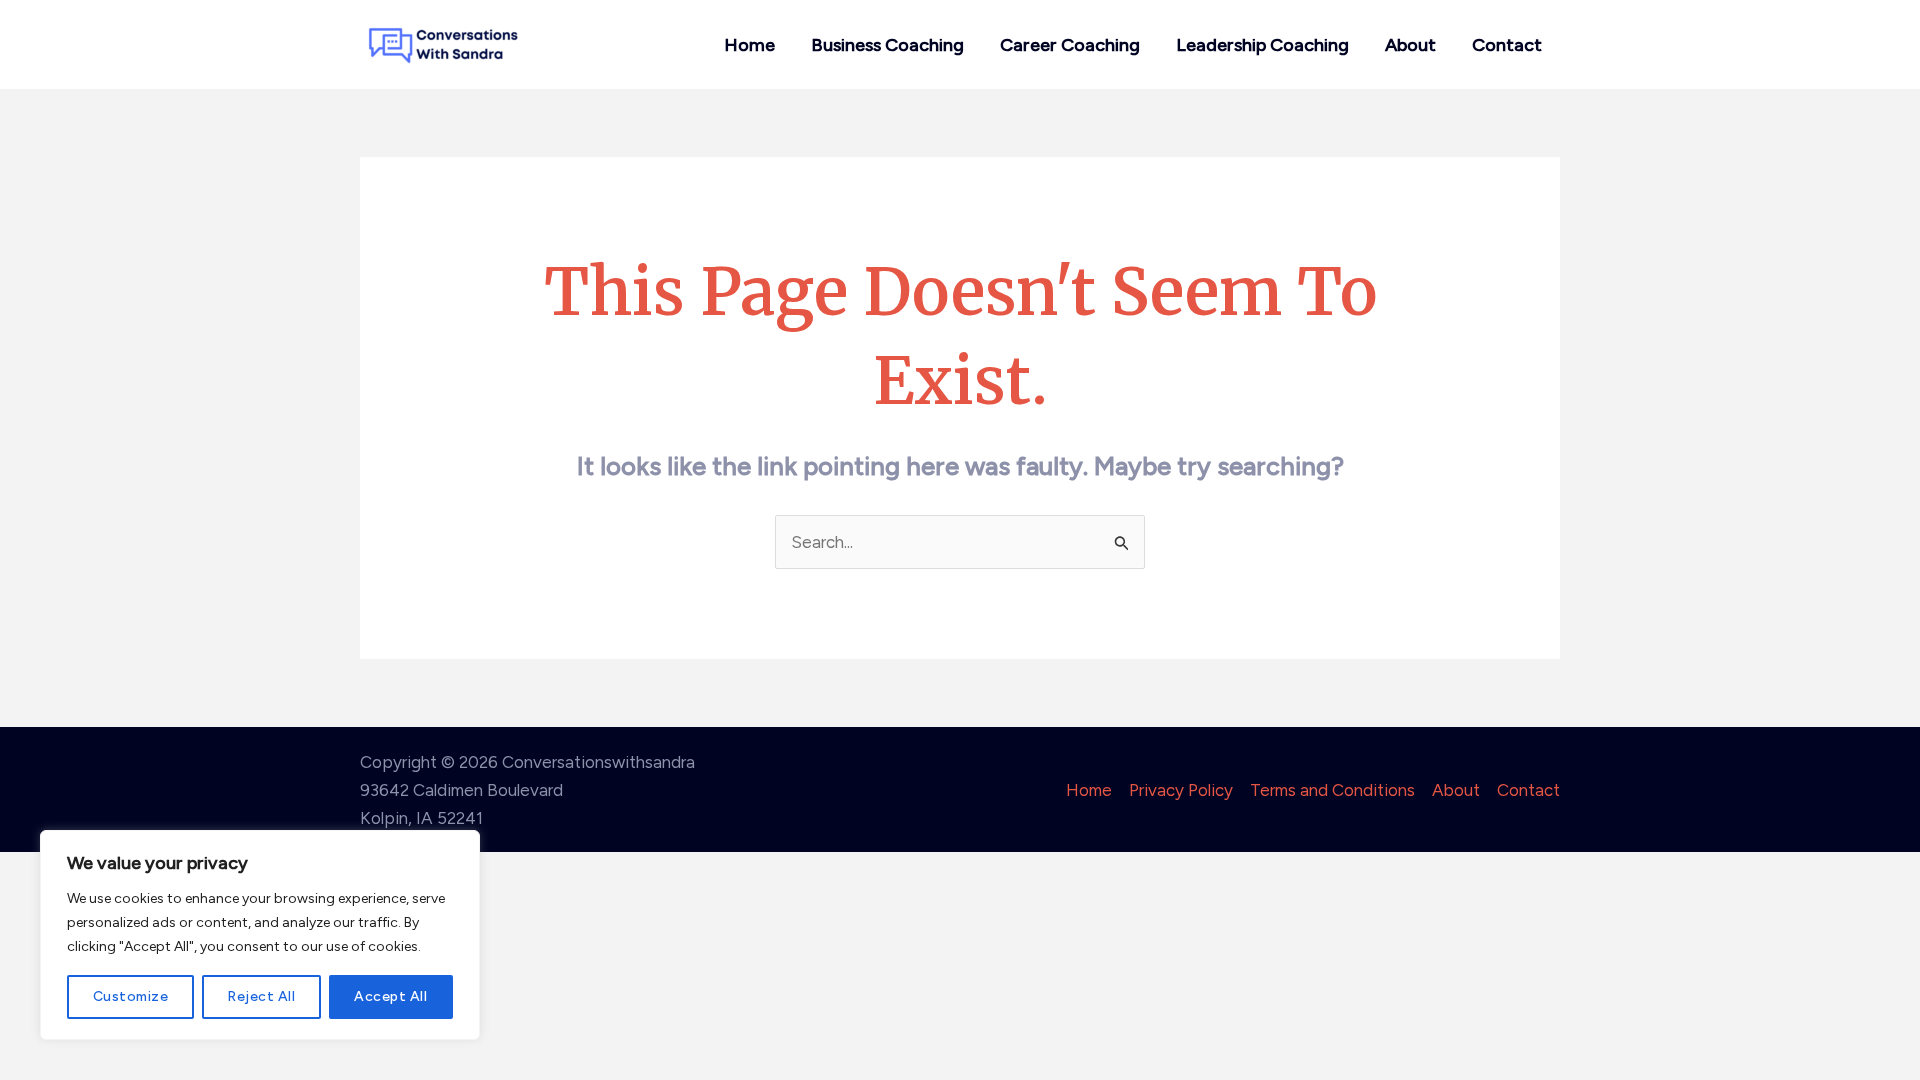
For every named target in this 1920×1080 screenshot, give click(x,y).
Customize (131, 996)
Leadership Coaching (1262, 45)
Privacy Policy (1181, 790)
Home (749, 45)
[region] (260, 935)
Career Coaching (1070, 45)
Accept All (390, 996)
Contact (1507, 45)
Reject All (261, 996)
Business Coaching (887, 45)
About (1410, 45)
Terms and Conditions (1332, 790)
